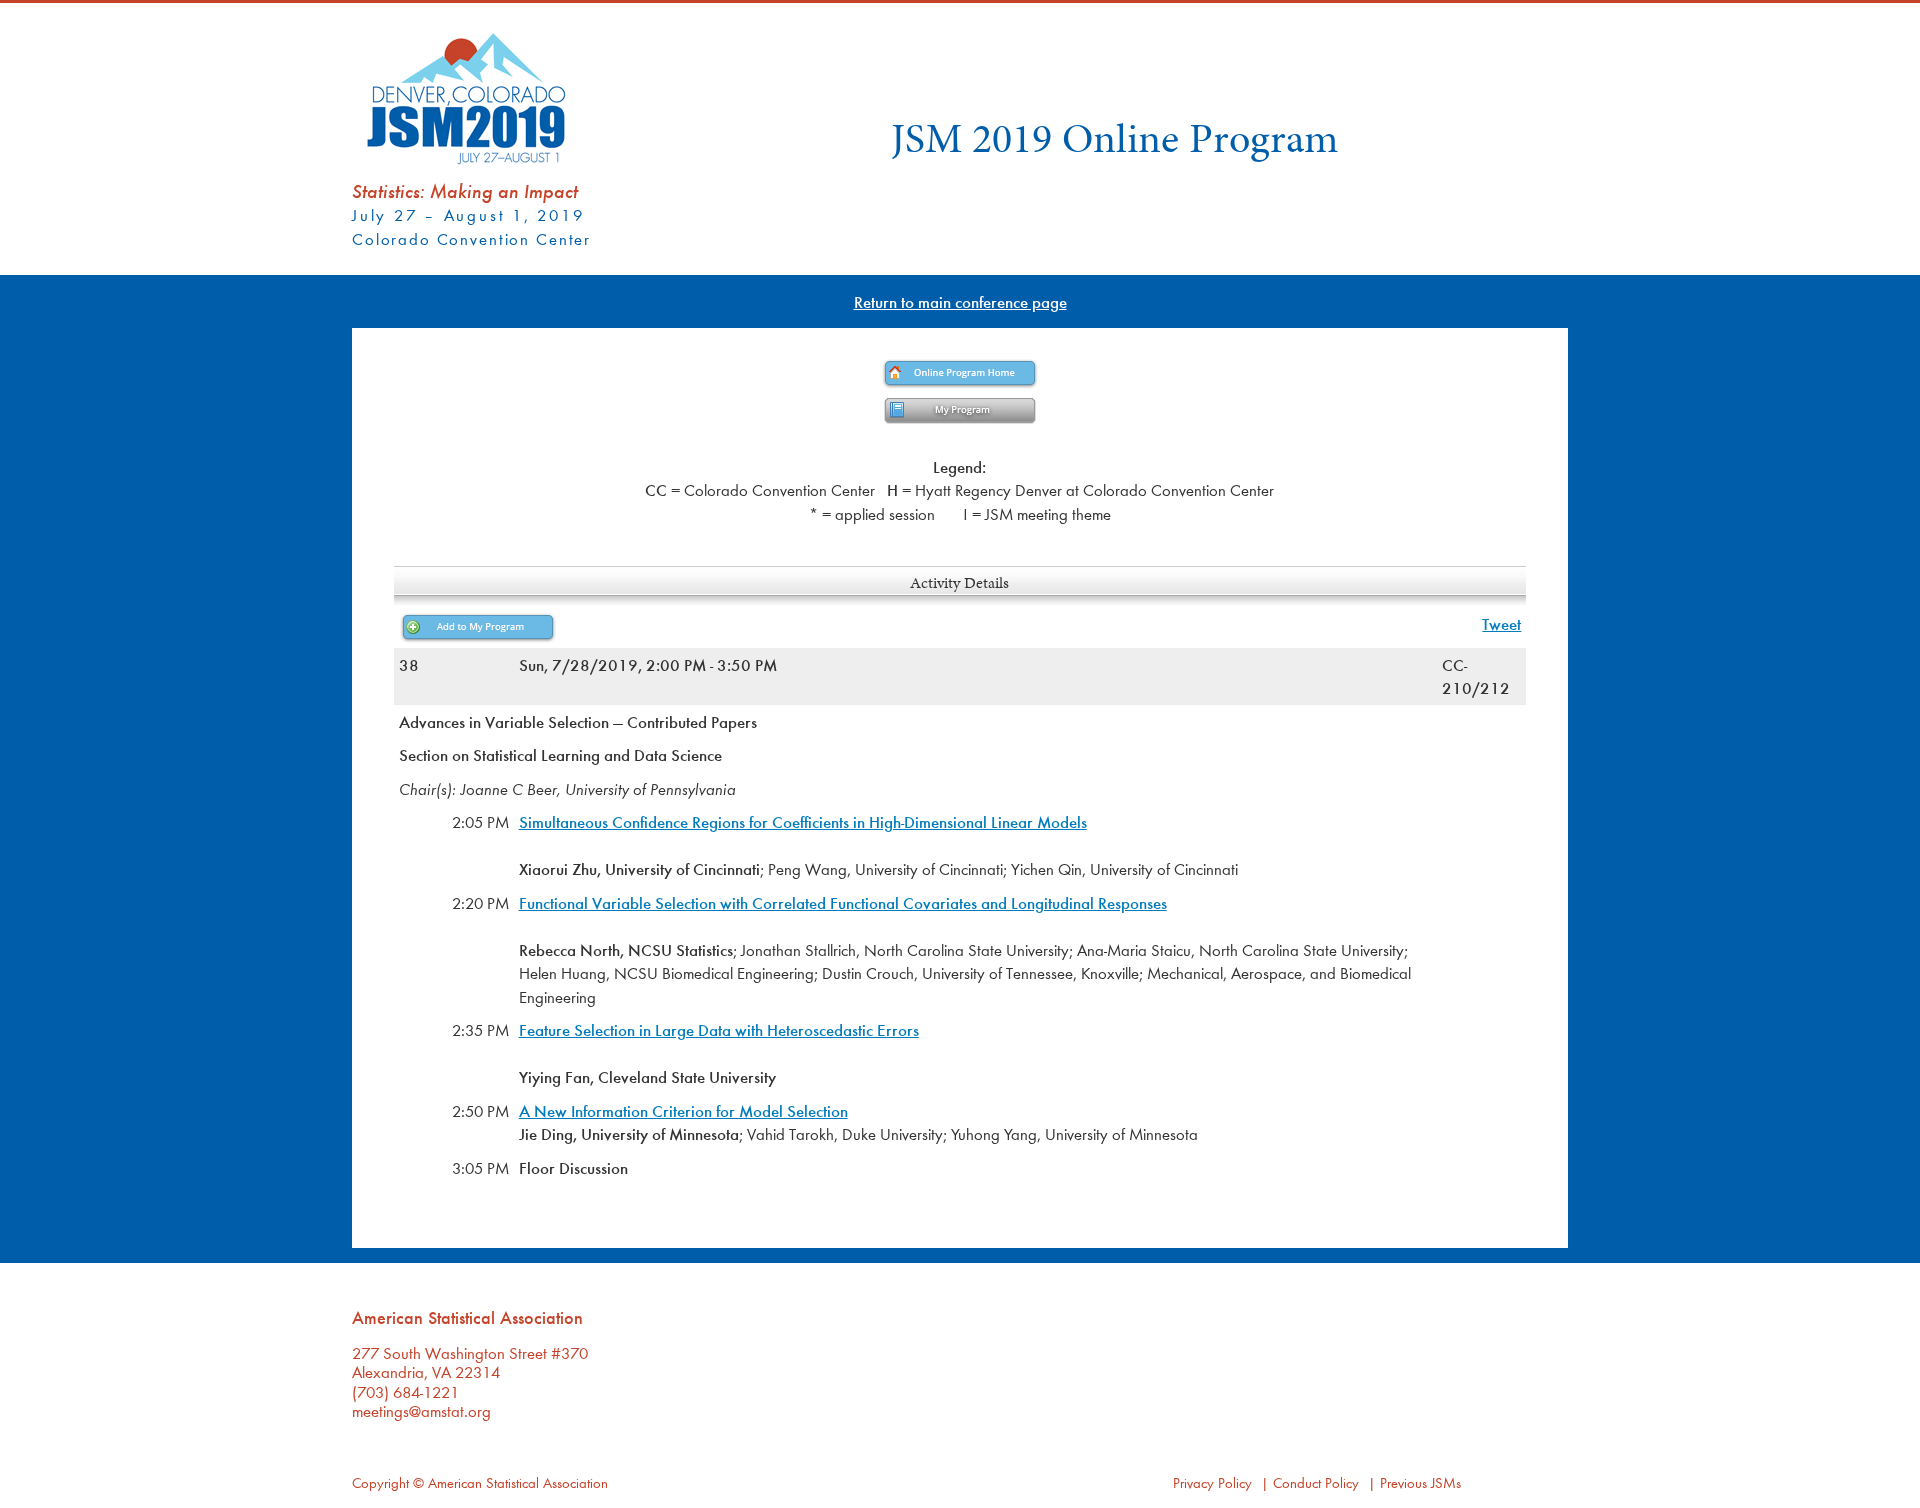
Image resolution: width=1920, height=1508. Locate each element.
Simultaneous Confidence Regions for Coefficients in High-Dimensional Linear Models (803, 821)
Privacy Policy (1212, 1482)
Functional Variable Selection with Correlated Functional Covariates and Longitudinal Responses (843, 902)
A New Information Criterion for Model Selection (683, 1110)
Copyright (380, 1482)
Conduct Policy (1316, 1482)
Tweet (1501, 623)
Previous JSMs (1420, 1482)
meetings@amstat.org (421, 1410)
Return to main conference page (960, 301)
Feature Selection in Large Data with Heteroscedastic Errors (719, 1029)
